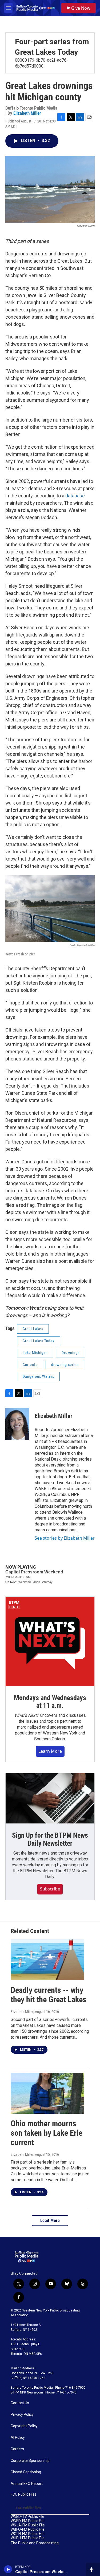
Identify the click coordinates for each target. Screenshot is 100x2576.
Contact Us (20, 2403)
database (75, 496)
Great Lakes (33, 1329)
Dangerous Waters (38, 1376)
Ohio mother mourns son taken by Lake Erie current (47, 2133)
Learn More (50, 1751)
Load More (50, 2221)
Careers (17, 2449)
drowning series (65, 1365)
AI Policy (18, 2438)
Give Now (81, 8)
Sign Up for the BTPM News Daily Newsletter (50, 1839)
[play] (8, 2569)
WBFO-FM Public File (28, 2530)
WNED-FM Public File (28, 2521)
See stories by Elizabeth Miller (65, 1538)
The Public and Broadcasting (35, 2543)
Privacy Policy (22, 2415)
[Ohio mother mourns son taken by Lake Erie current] (47, 2093)
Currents (30, 1365)
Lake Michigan (35, 1353)
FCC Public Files (24, 2494)
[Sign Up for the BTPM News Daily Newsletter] (50, 1798)
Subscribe (50, 1889)
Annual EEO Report (27, 2484)
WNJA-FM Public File (28, 2525)
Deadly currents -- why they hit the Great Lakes (49, 1995)
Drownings (71, 1353)
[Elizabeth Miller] (17, 1424)
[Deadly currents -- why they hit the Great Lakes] (47, 1960)
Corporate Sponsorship (30, 2461)
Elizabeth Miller (27, 113)
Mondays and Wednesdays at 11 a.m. (50, 1702)
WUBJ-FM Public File (28, 2538)
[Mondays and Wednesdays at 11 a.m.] (50, 1641)
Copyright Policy (24, 2426)
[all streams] (93, 2569)
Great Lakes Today (39, 1341)
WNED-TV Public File (27, 2517)
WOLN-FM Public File (28, 2534)
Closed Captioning (26, 2472)
